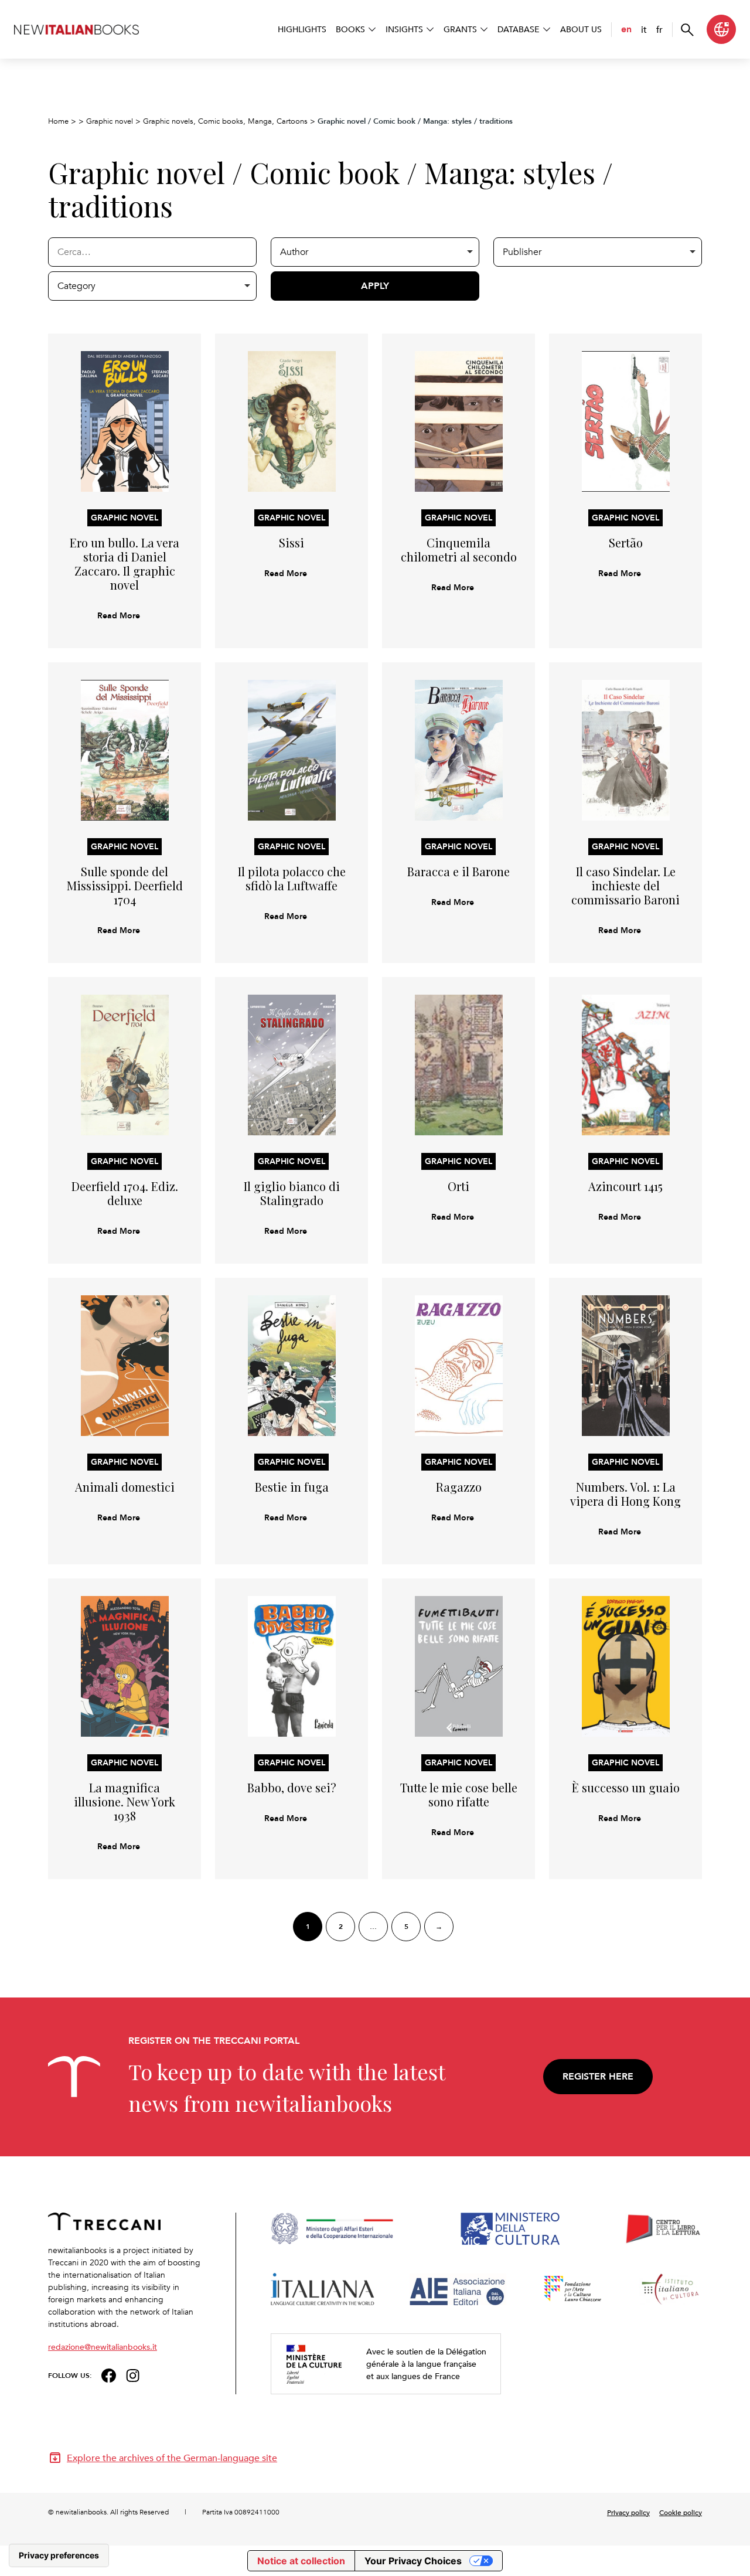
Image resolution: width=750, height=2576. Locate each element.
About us (581, 29)
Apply (375, 286)
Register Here (598, 2076)
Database (519, 29)
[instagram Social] (133, 2374)
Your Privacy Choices (413, 2561)
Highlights (302, 29)
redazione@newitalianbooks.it (103, 2347)
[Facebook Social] (109, 2374)
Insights (404, 29)
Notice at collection (301, 2561)
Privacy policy (628, 2512)
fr (659, 29)
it (644, 29)
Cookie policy (681, 2512)
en (626, 29)
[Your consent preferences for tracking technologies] (59, 2555)
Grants (460, 29)
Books (350, 29)
